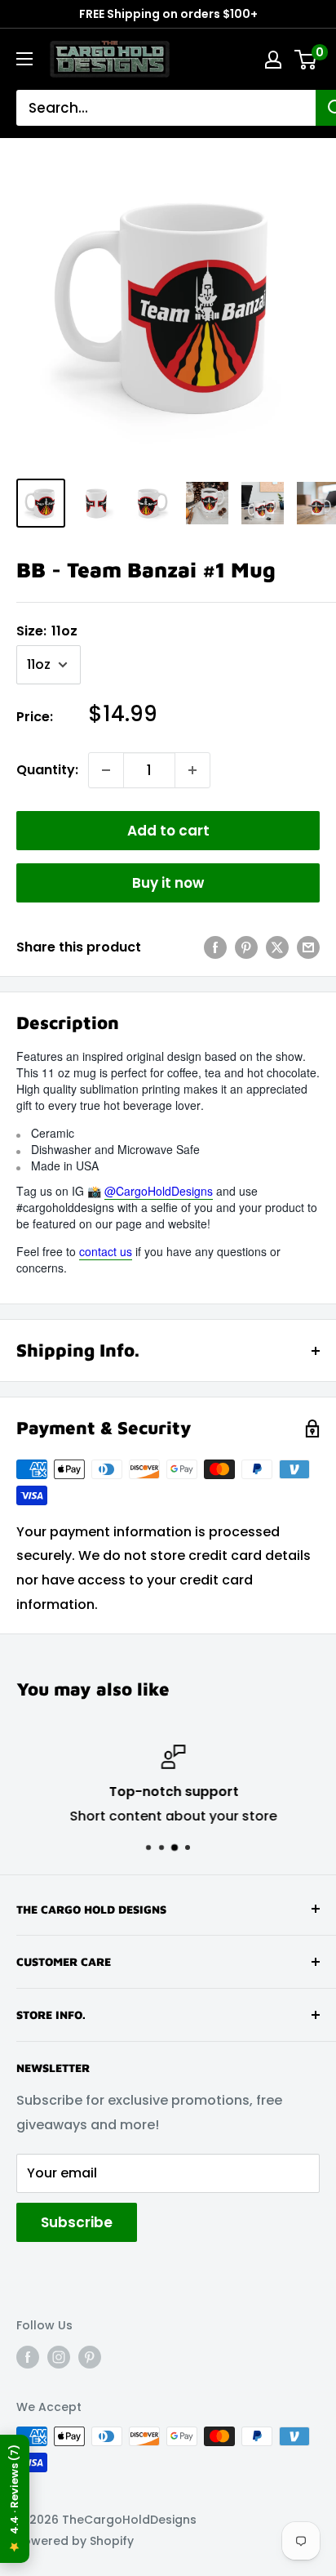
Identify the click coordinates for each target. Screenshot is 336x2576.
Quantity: (47, 770)
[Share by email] (308, 947)
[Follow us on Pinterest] (90, 2356)
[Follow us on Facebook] (28, 2356)
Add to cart (168, 831)
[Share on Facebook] (215, 947)
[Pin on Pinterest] (246, 947)
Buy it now (168, 883)
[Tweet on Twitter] (277, 947)
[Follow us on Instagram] (59, 2356)
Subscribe (77, 2222)
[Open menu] (24, 59)
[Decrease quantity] (106, 770)
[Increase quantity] (192, 770)
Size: (47, 631)
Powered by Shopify (75, 2541)
